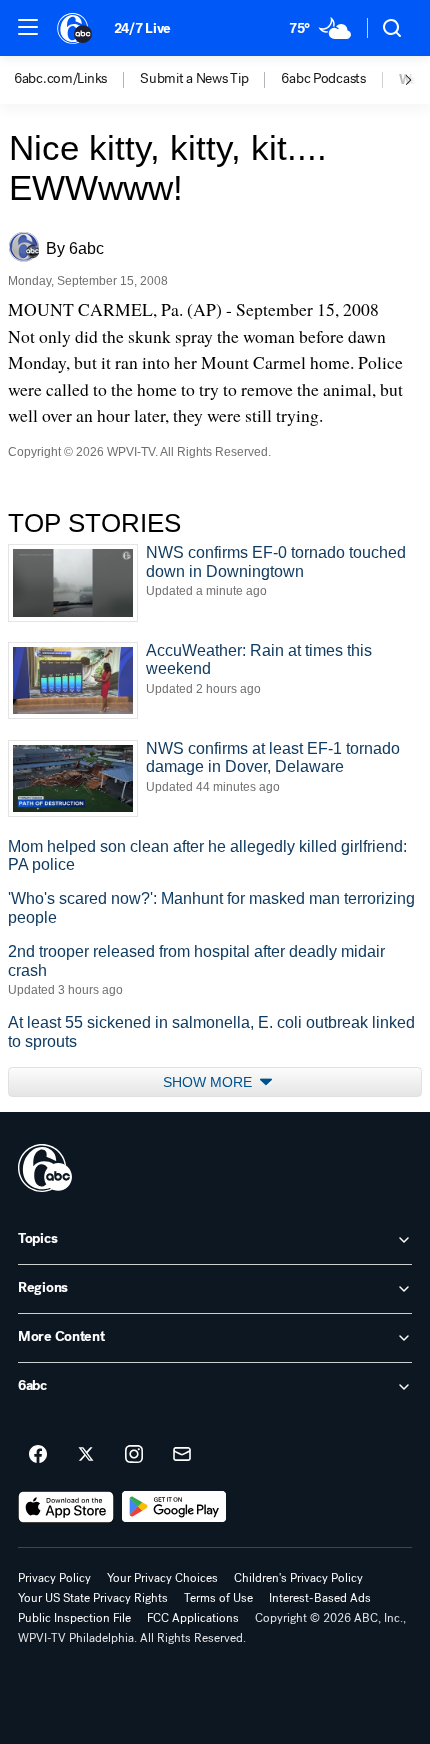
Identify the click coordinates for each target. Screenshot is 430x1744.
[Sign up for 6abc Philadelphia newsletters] (182, 1455)
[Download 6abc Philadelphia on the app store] (66, 1507)
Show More (209, 1082)
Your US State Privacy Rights (93, 1598)
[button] (28, 27)
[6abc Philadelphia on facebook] (38, 1455)
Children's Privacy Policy (298, 1578)
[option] (77, 80)
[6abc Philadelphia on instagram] (134, 1455)
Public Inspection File (74, 1618)
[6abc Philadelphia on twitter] (86, 1455)
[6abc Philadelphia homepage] (75, 28)
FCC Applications (193, 1618)
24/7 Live (142, 28)
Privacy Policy (54, 1578)
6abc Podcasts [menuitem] (323, 79)
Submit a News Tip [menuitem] (194, 79)
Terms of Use (218, 1598)
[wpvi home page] (45, 1168)
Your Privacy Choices (162, 1578)
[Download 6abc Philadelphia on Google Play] (174, 1507)
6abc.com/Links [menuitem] (60, 79)
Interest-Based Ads (320, 1598)
